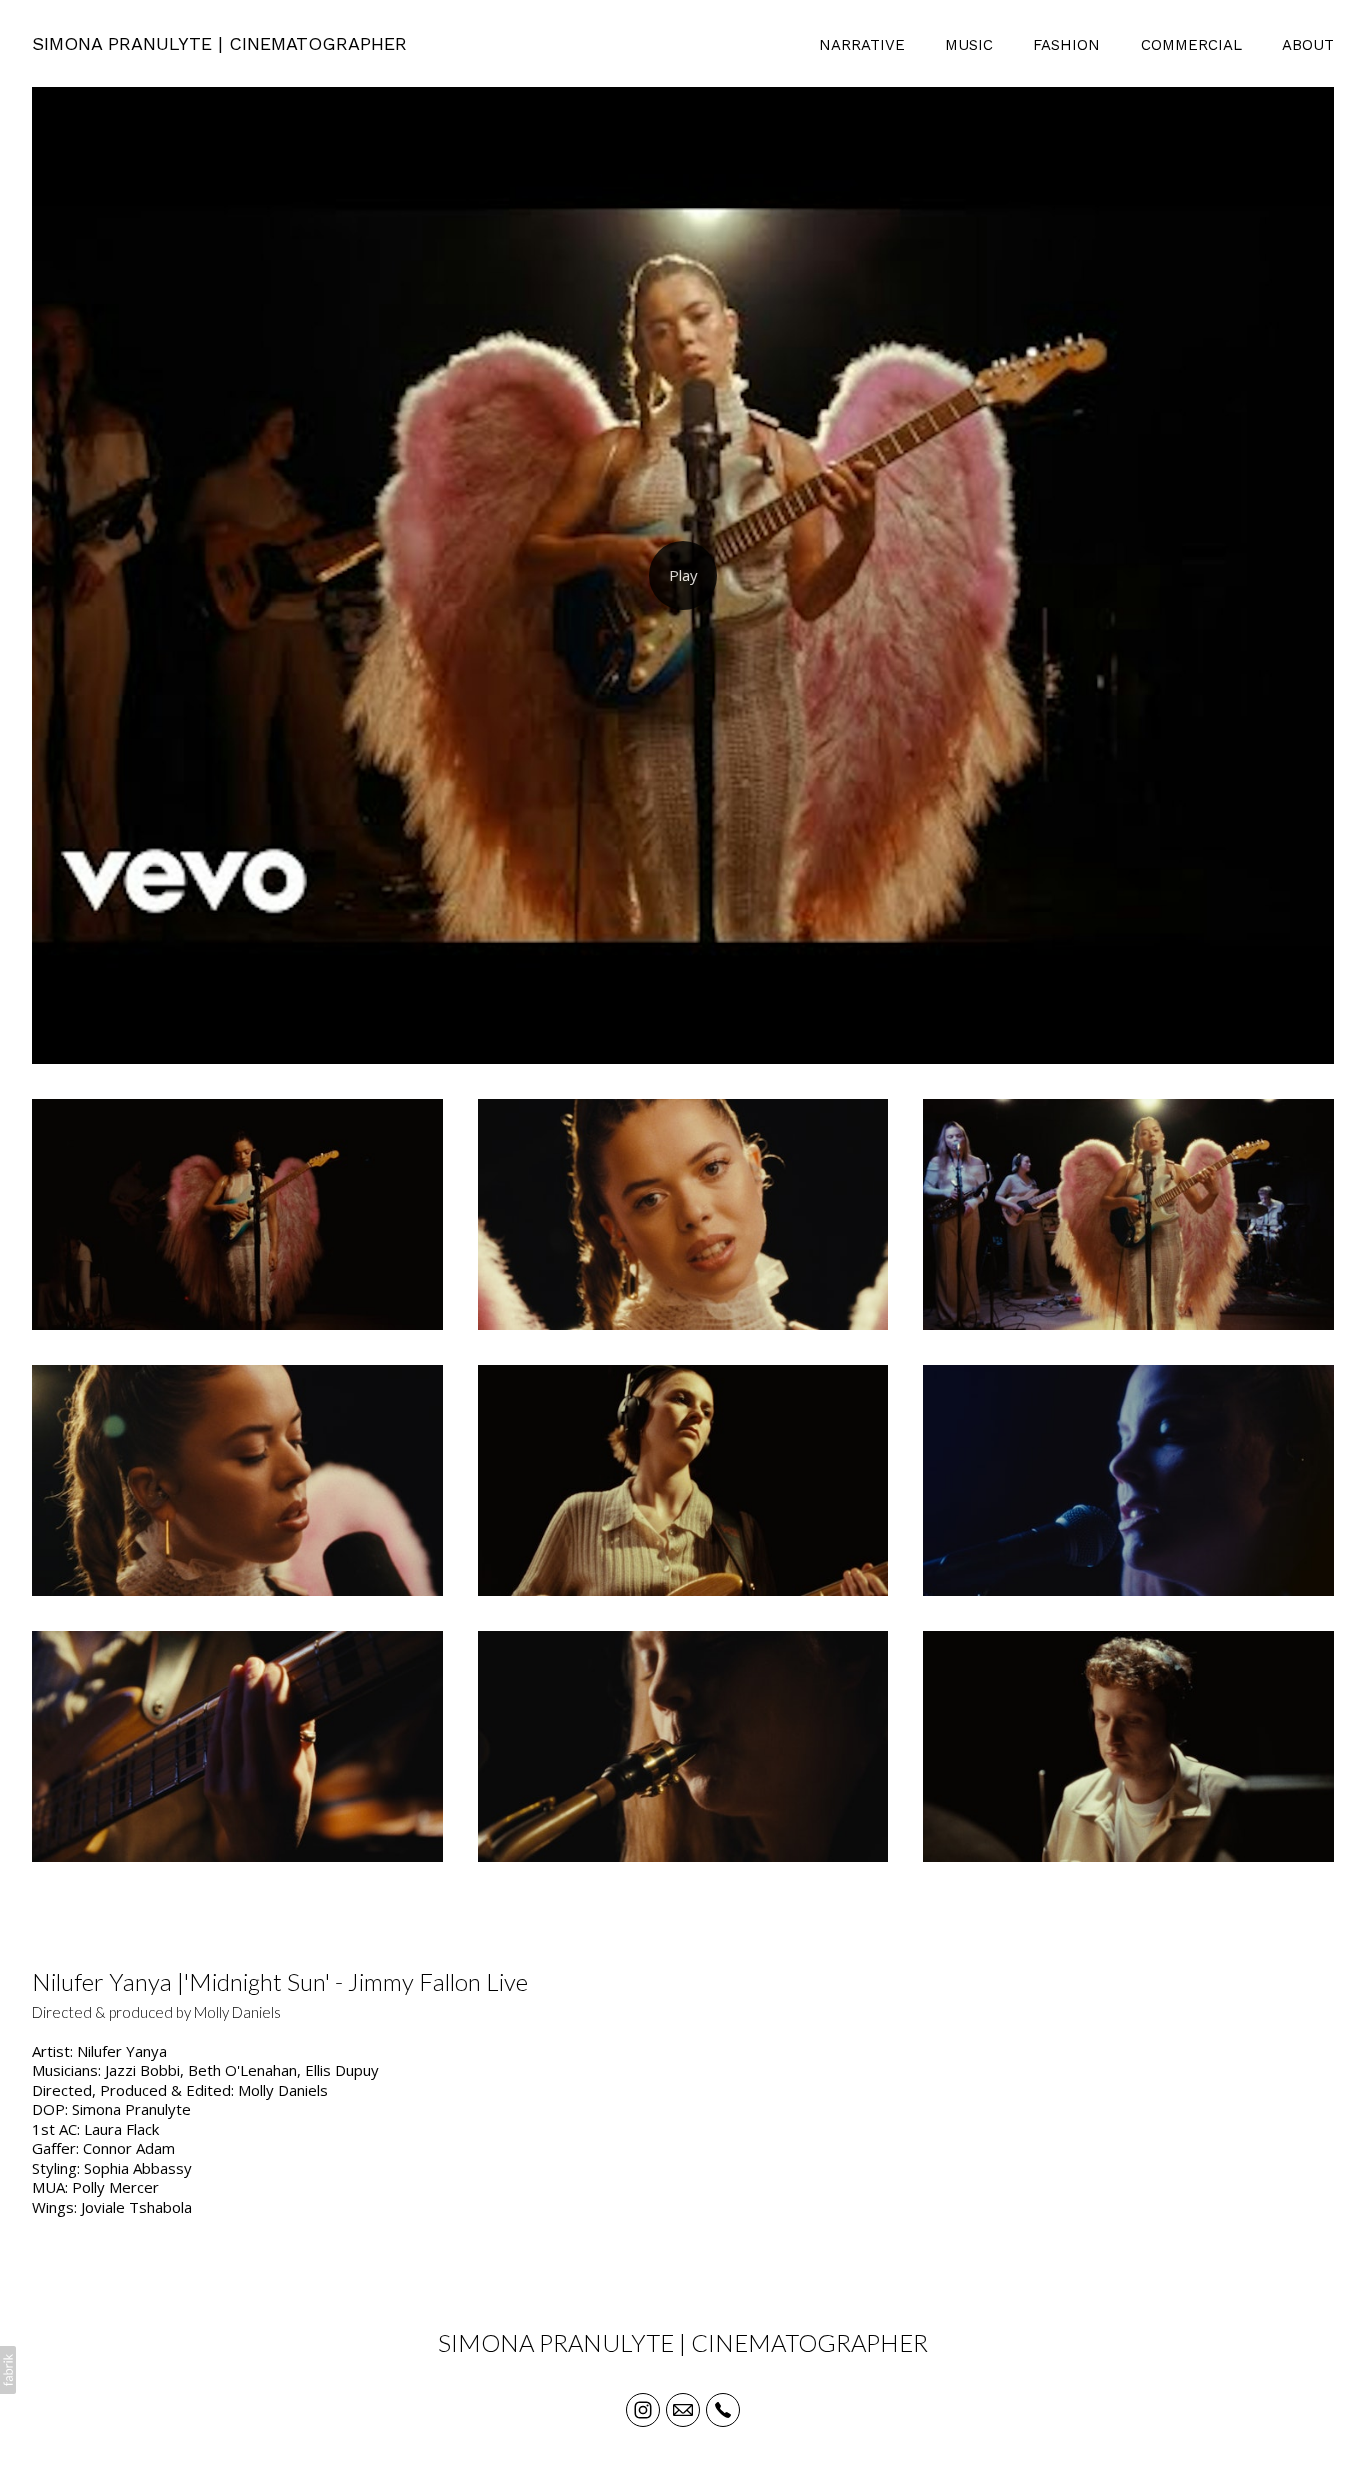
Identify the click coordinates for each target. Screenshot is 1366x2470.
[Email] (683, 2410)
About (1308, 45)
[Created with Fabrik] (8, 2370)
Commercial (1191, 45)
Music (969, 45)
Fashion (1066, 45)
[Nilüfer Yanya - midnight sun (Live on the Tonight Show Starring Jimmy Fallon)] (683, 575)
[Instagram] (643, 2410)
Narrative (862, 45)
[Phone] (723, 2410)
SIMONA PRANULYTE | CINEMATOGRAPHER (683, 2342)
